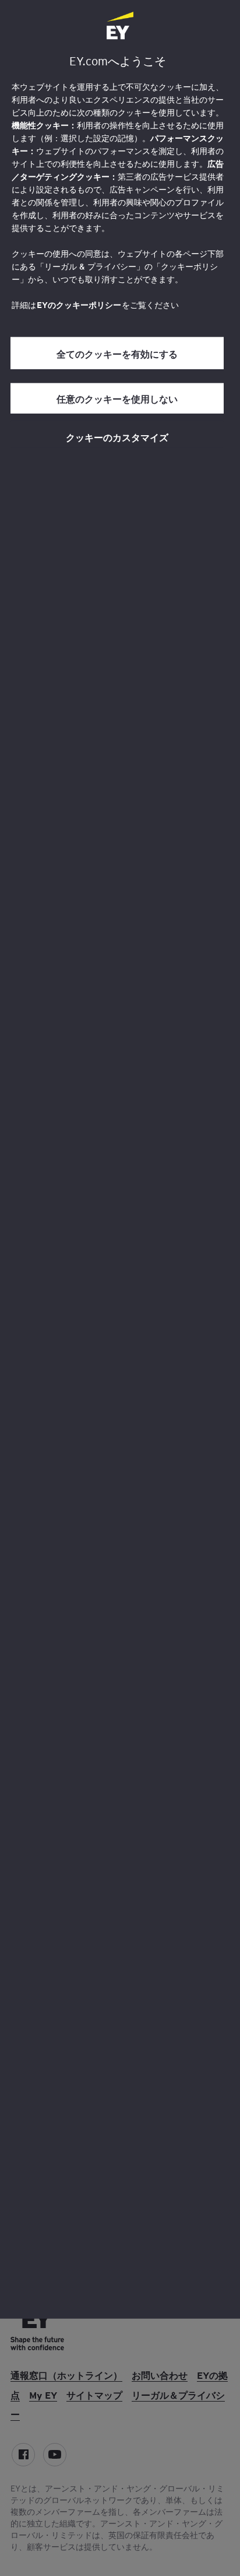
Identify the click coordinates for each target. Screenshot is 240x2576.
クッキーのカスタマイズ (117, 437)
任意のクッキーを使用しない (117, 398)
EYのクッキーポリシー (79, 305)
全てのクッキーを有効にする (117, 353)
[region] (120, 1159)
